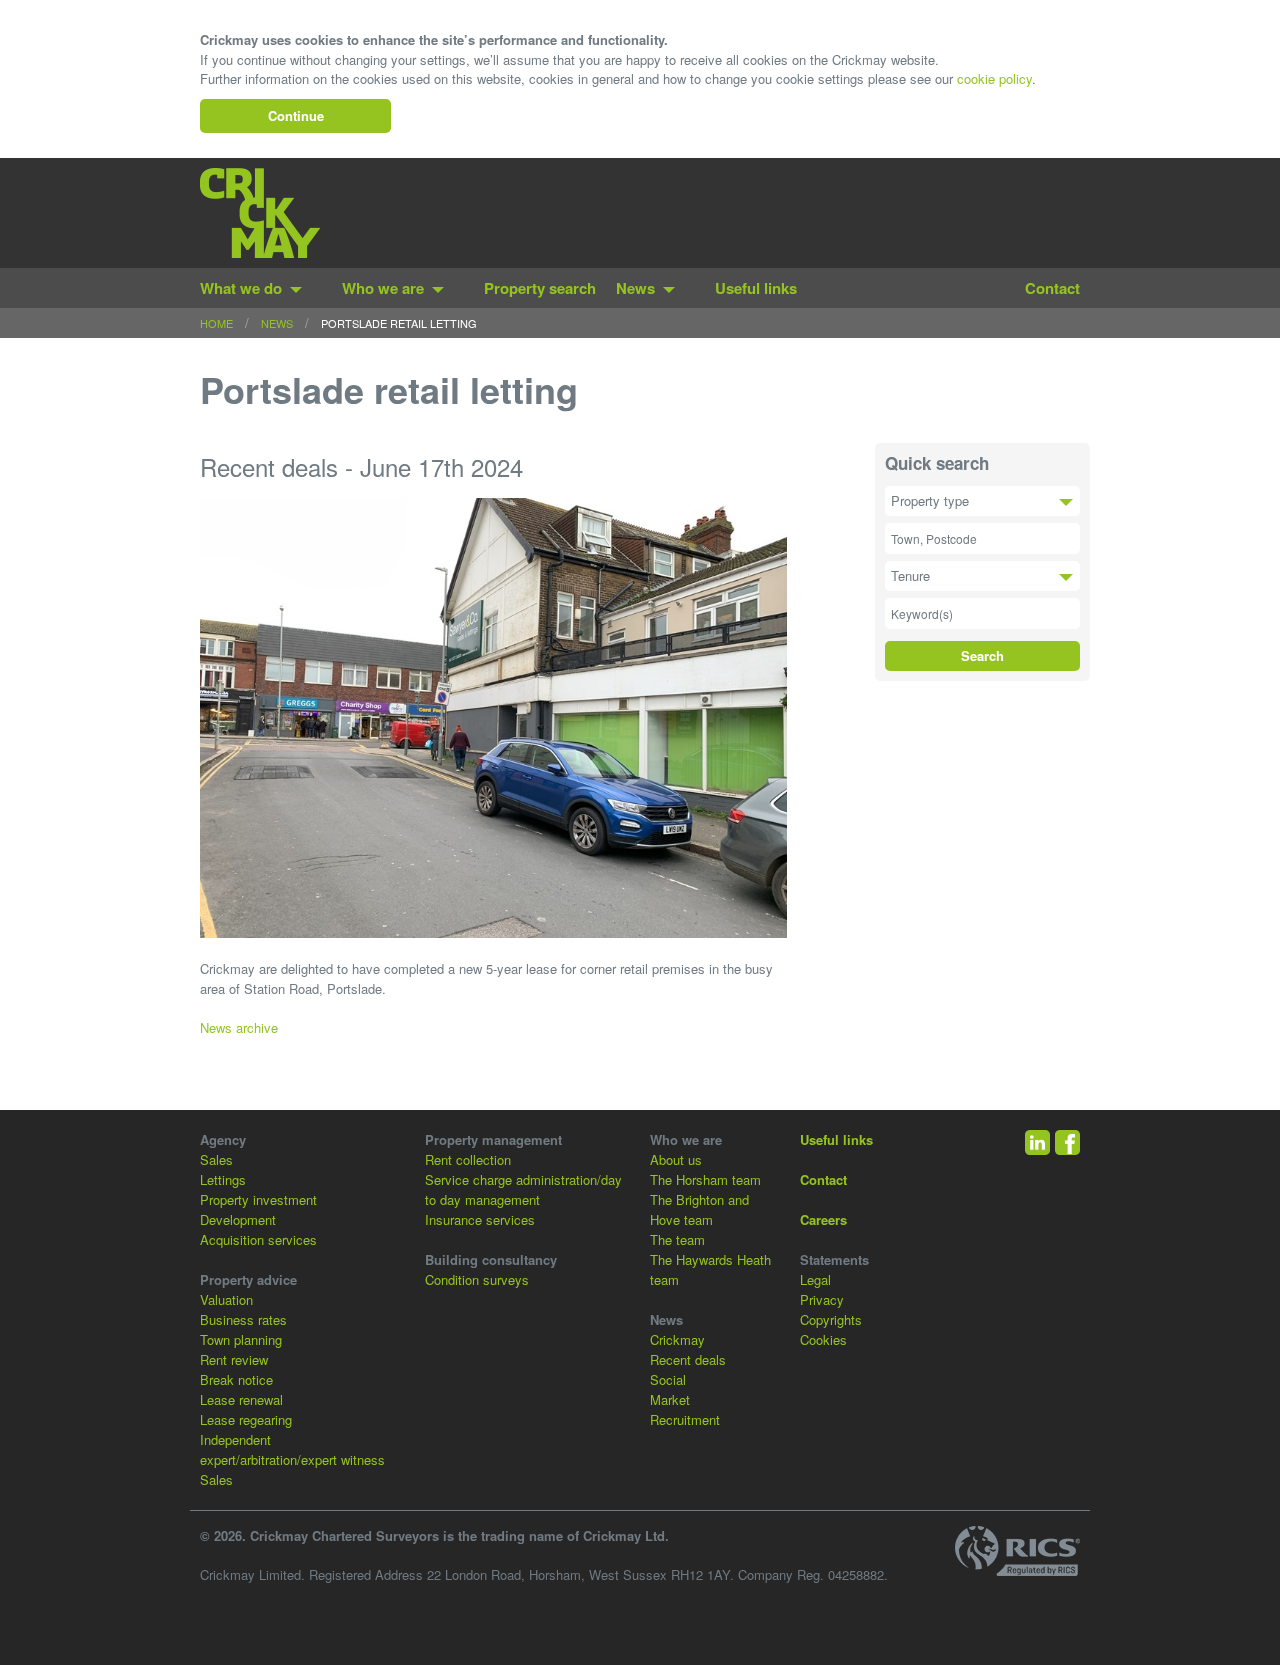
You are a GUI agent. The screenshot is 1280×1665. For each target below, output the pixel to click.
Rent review (234, 1359)
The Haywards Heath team (710, 1269)
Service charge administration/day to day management (523, 1189)
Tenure (910, 575)
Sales (216, 1159)
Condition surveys (477, 1279)
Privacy (822, 1299)
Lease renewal (241, 1399)
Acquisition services (258, 1239)
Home (216, 323)
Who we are (383, 288)
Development (238, 1219)
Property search (540, 288)
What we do (241, 288)
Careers (823, 1219)
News (635, 288)
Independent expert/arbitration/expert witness (292, 1449)
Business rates (243, 1319)
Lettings (223, 1179)
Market (670, 1399)
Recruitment (685, 1419)
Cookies (823, 1339)
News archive (239, 1027)
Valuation (226, 1299)
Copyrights (831, 1319)
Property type (930, 500)
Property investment (258, 1199)
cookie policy (994, 78)
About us (676, 1159)
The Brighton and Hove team (699, 1209)
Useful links (756, 288)
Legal (815, 1279)
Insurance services (480, 1219)
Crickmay (677, 1339)
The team (677, 1239)
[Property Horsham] (260, 213)
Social (668, 1379)
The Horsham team (705, 1179)
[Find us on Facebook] (1067, 1142)
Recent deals (688, 1359)
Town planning (241, 1339)
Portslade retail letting (399, 323)
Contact (1052, 288)
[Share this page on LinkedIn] (1037, 1142)
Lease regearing (246, 1419)
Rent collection (468, 1159)
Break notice (236, 1379)
